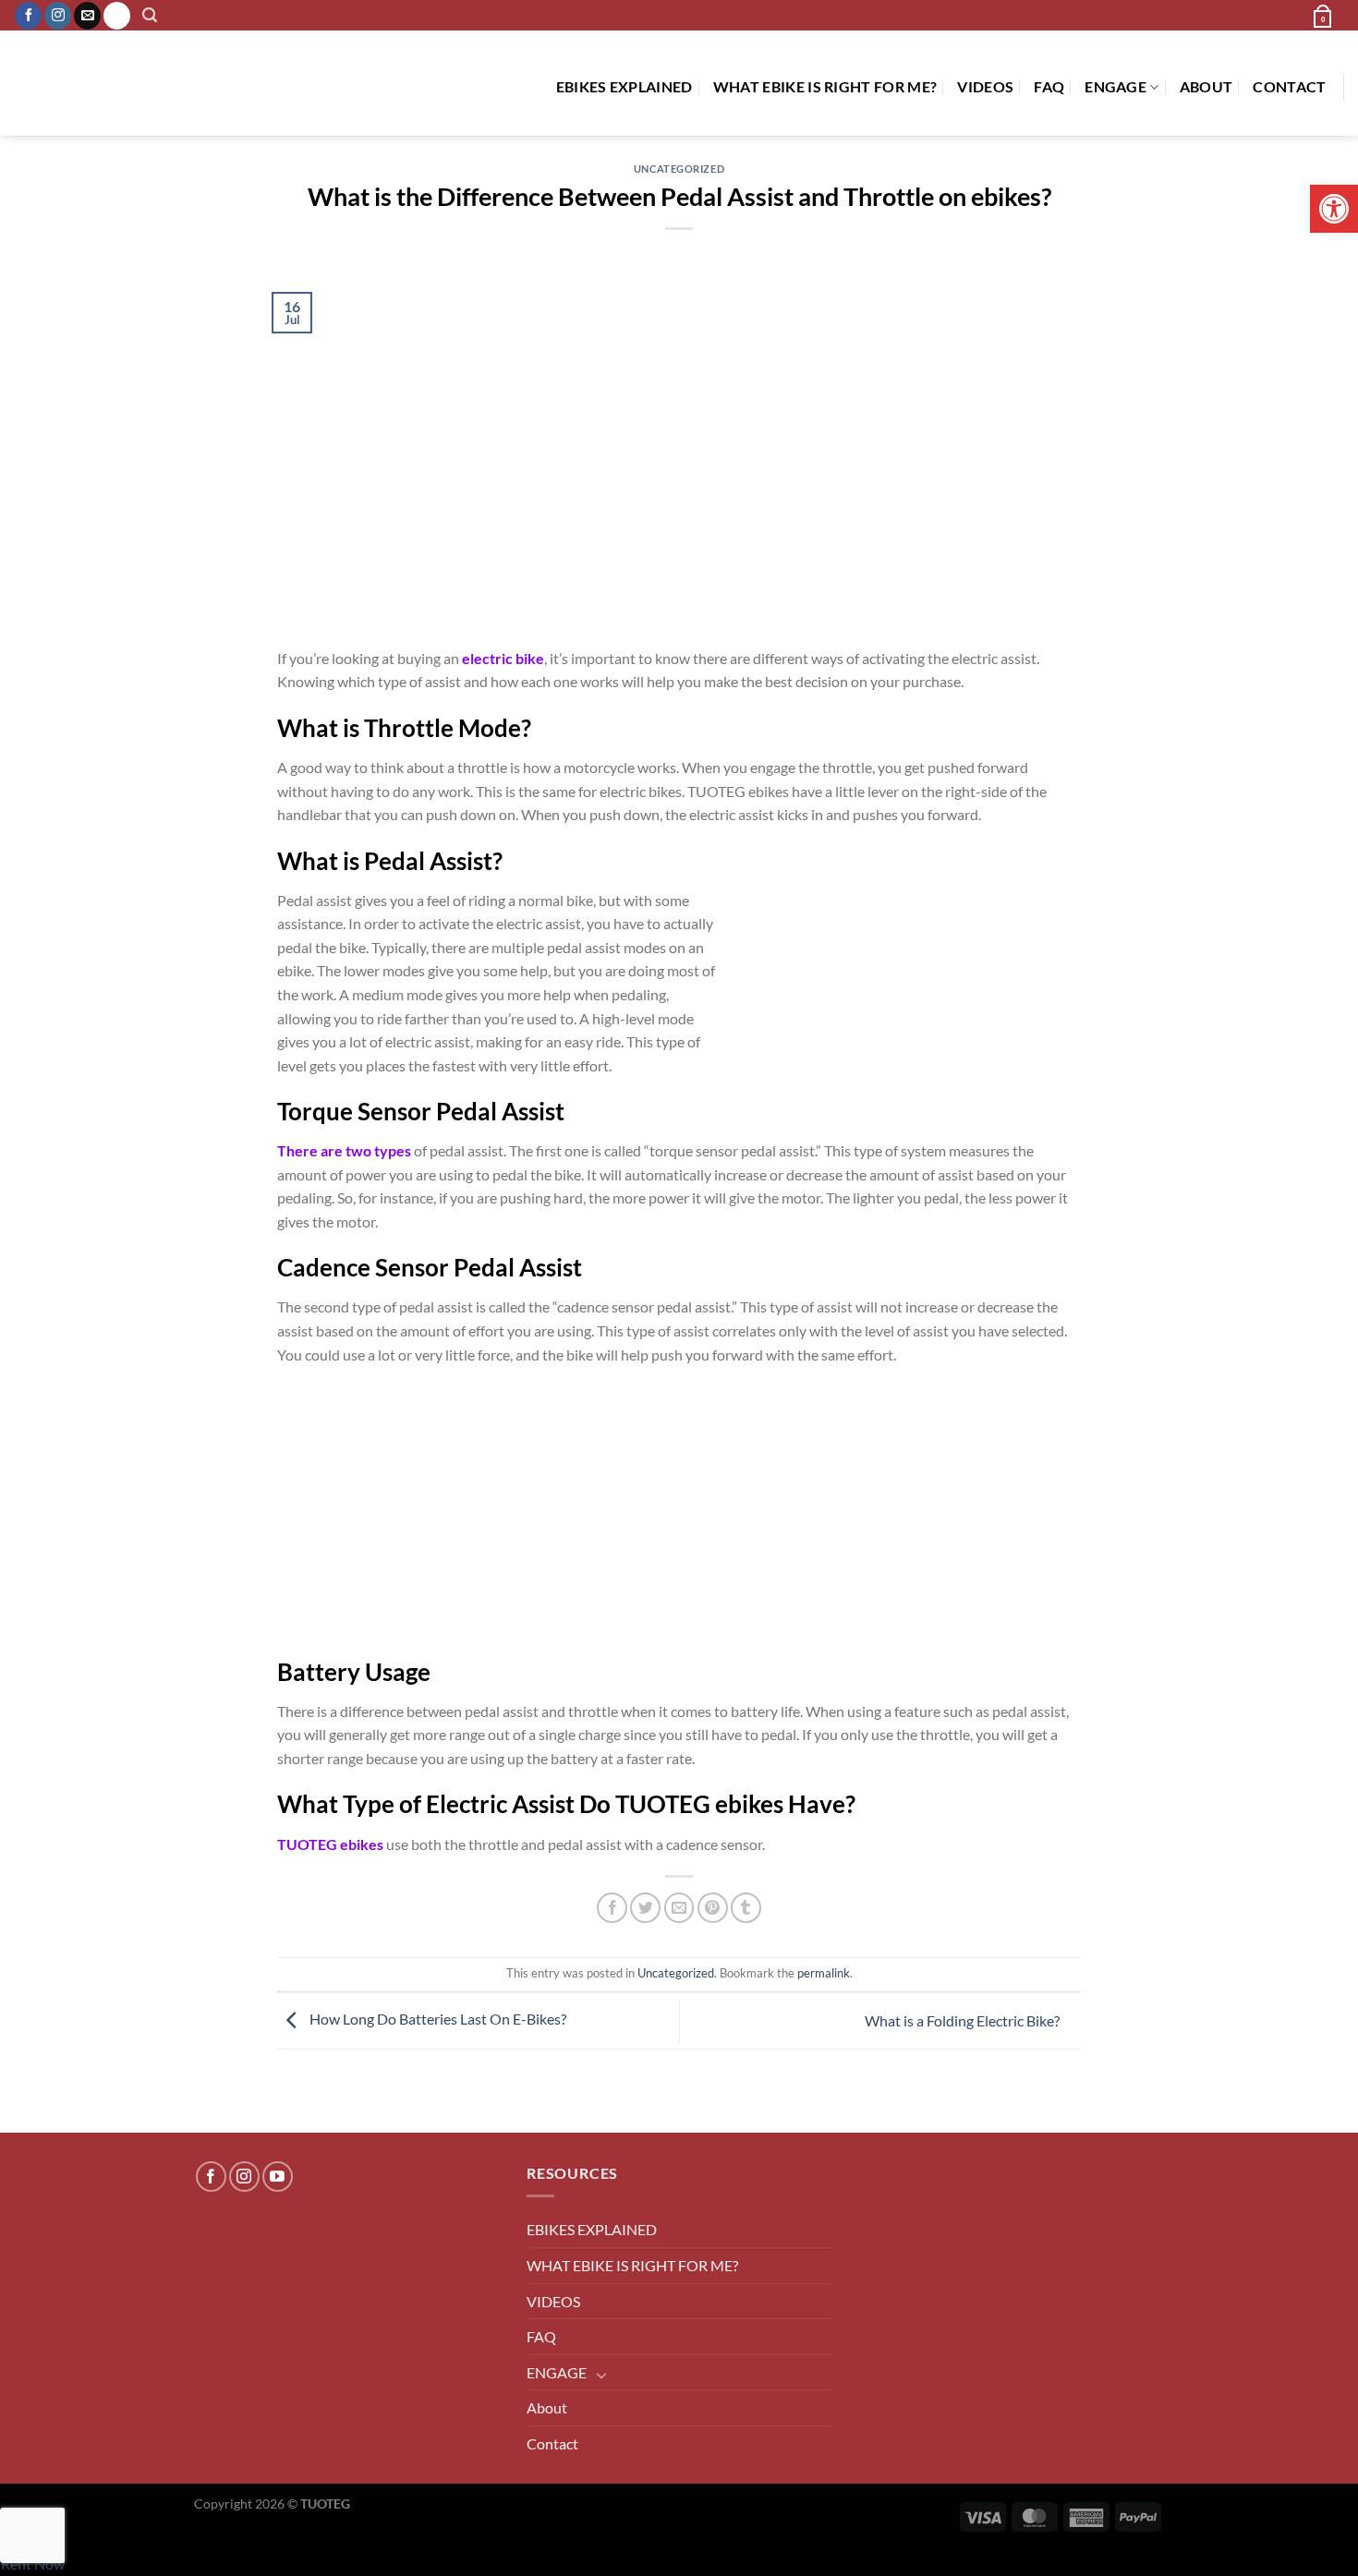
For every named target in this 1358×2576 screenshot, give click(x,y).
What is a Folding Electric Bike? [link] (964, 2020)
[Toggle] (601, 2375)
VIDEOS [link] (985, 86)
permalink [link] (824, 1973)
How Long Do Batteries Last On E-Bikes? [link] (436, 2019)
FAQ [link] (1049, 86)
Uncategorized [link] (679, 169)
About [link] (1206, 86)
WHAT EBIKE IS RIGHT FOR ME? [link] (825, 86)
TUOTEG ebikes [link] (330, 1844)
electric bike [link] (503, 658)
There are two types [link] (344, 1150)
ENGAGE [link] (1115, 86)
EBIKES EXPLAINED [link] (624, 86)
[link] (1334, 209)
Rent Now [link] (33, 2564)
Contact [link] (1289, 86)
